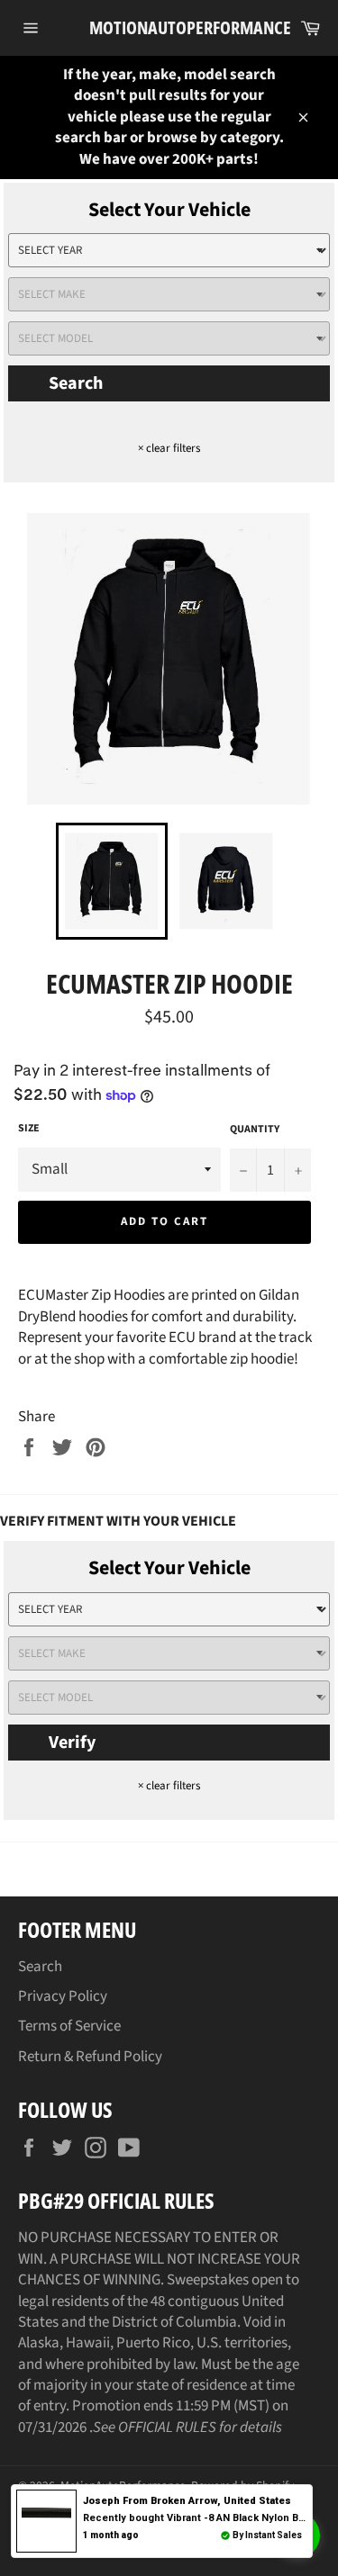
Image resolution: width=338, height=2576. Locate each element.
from (187, 2501)
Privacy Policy (63, 1996)
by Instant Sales (267, 2535)
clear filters (169, 448)
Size (29, 1129)
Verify (72, 1743)
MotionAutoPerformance (169, 27)
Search (76, 383)
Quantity (255, 1130)
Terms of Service (69, 2026)
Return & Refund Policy (90, 2057)
